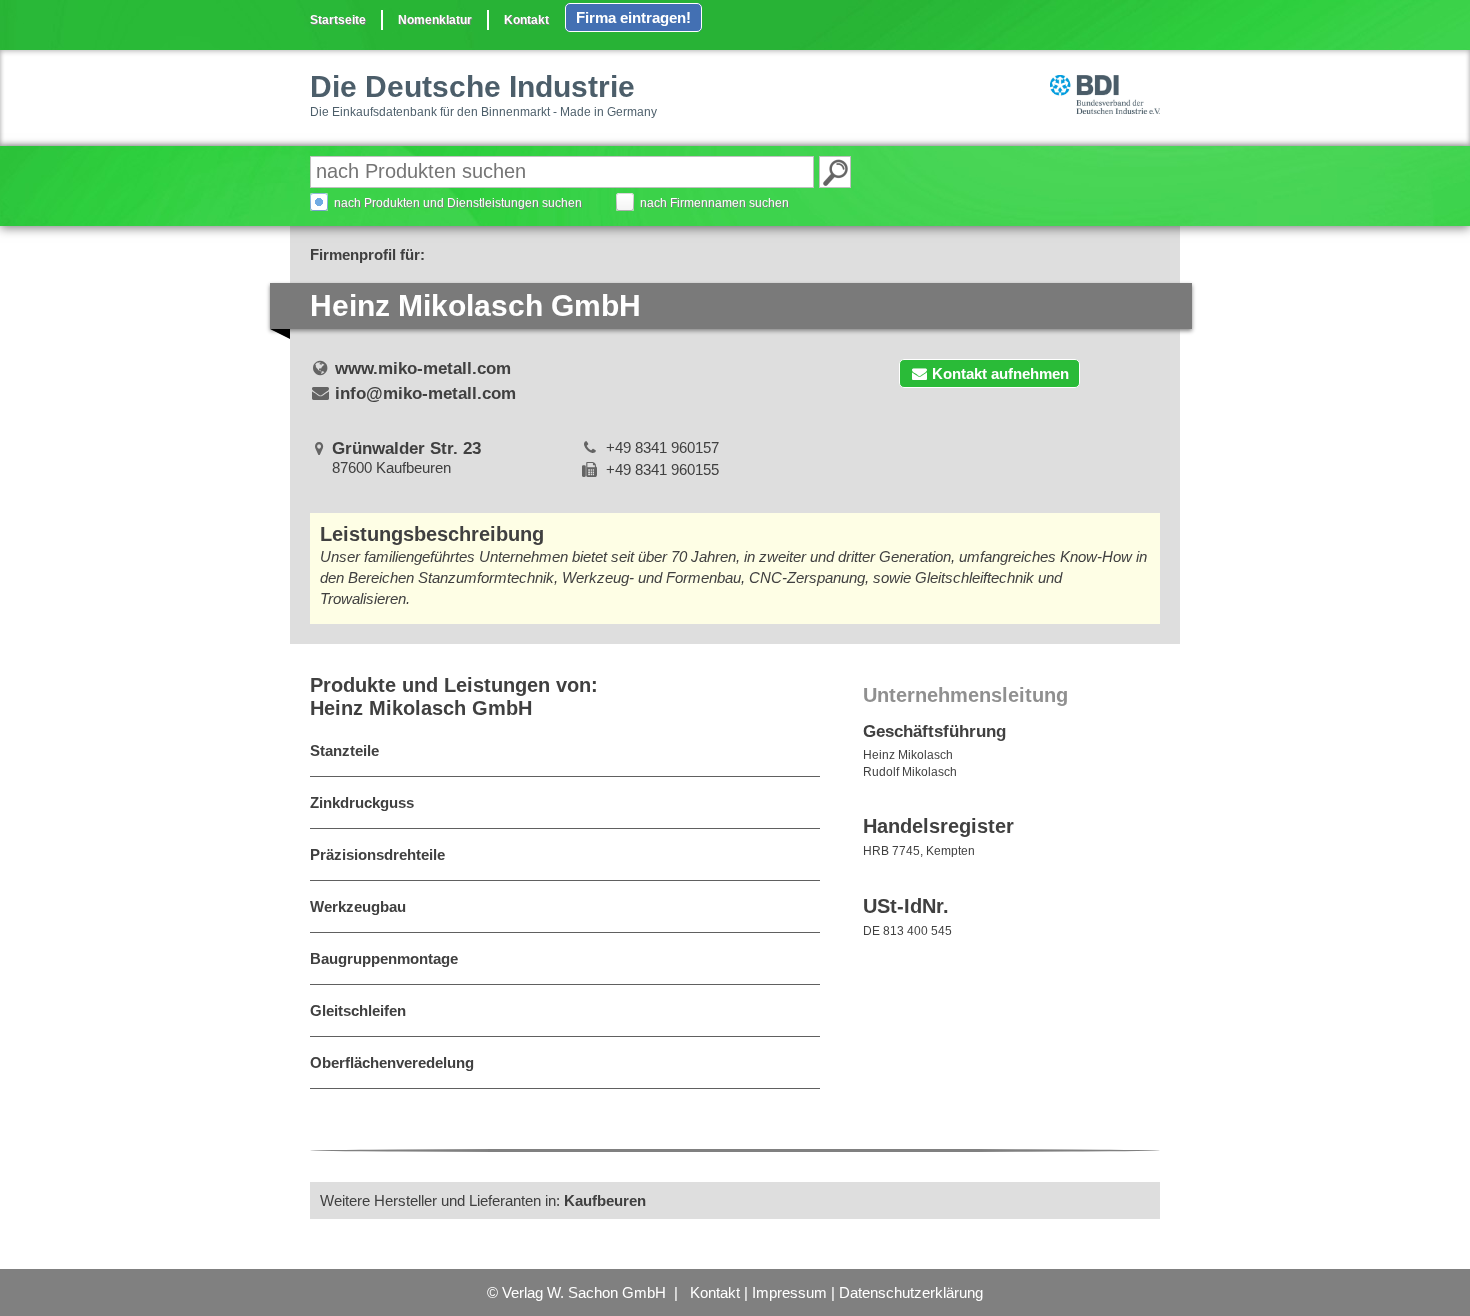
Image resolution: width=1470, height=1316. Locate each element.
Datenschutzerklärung (911, 1292)
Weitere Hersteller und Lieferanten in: (483, 1200)
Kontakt (526, 20)
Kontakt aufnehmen (1000, 373)
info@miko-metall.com (425, 393)
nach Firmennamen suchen (714, 203)
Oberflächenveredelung (392, 1062)
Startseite (338, 20)
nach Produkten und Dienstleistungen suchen (458, 203)
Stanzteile (344, 750)
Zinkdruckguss (362, 802)
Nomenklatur (435, 20)
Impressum (789, 1292)
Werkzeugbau (358, 906)
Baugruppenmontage (384, 958)
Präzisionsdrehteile (377, 854)
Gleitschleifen (358, 1010)
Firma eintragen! (633, 17)
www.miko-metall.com (423, 368)
